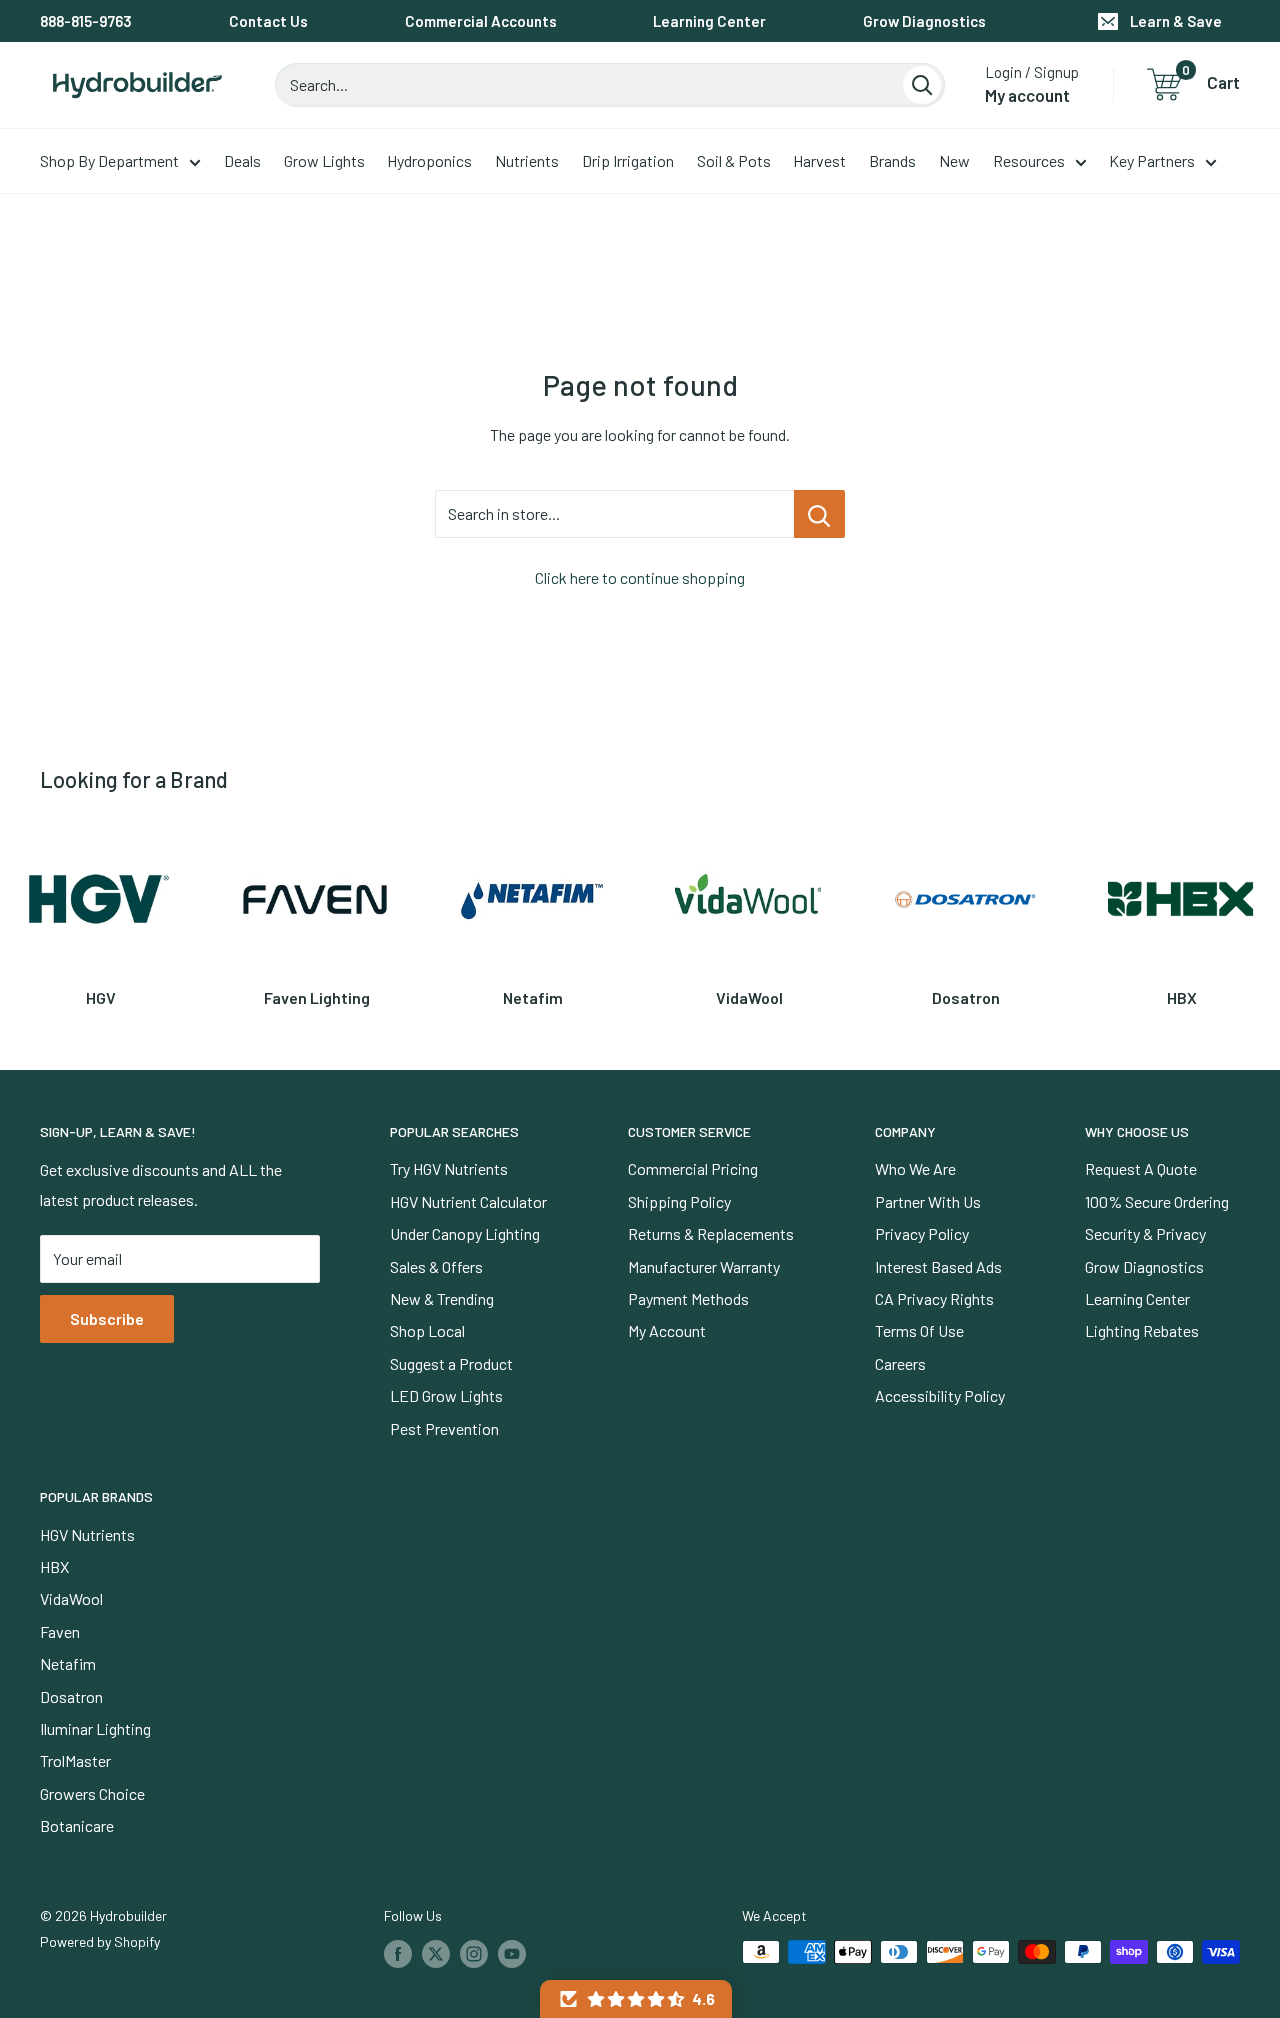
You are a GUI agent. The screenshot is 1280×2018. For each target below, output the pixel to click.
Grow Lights (324, 160)
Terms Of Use (919, 1330)
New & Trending (442, 1298)
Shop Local (427, 1330)
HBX (54, 1566)
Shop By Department (109, 160)
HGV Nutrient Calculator (468, 1201)
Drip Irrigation (628, 160)
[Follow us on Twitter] (436, 1954)
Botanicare (77, 1825)
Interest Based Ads (938, 1266)
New (954, 160)
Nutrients (527, 160)
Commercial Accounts (481, 21)
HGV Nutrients (87, 1534)
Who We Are (915, 1168)
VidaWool (71, 1598)
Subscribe (107, 1318)
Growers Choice (92, 1793)
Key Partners (1152, 160)
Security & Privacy (1145, 1233)
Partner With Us (928, 1201)
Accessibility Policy (940, 1395)
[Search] (922, 85)
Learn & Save (1176, 21)
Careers (900, 1363)
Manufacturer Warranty (704, 1266)
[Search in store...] (819, 514)
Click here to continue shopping (640, 577)
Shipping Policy (679, 1201)
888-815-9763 (86, 21)
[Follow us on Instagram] (474, 1954)
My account (1027, 95)
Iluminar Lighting (95, 1728)
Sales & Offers (436, 1266)
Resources (1029, 160)
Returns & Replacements (711, 1233)
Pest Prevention (444, 1428)
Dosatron (71, 1696)
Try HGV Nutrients (449, 1168)
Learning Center (709, 21)
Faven (60, 1631)
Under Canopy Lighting (465, 1233)
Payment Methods (688, 1298)
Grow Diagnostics (924, 21)
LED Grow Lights (446, 1395)
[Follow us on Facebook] (398, 1954)
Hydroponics (429, 160)
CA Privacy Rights (934, 1298)
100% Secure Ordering (1157, 1201)
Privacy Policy (922, 1233)
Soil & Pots (734, 160)
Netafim (68, 1663)
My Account (667, 1330)
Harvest (819, 160)
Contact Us (268, 21)
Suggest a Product (451, 1363)
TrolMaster (75, 1760)
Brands (892, 160)
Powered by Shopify (100, 1941)
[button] (636, 1999)
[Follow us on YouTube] (512, 1954)
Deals (242, 160)
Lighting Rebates (1142, 1330)
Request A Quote (1141, 1168)
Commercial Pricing (693, 1168)
